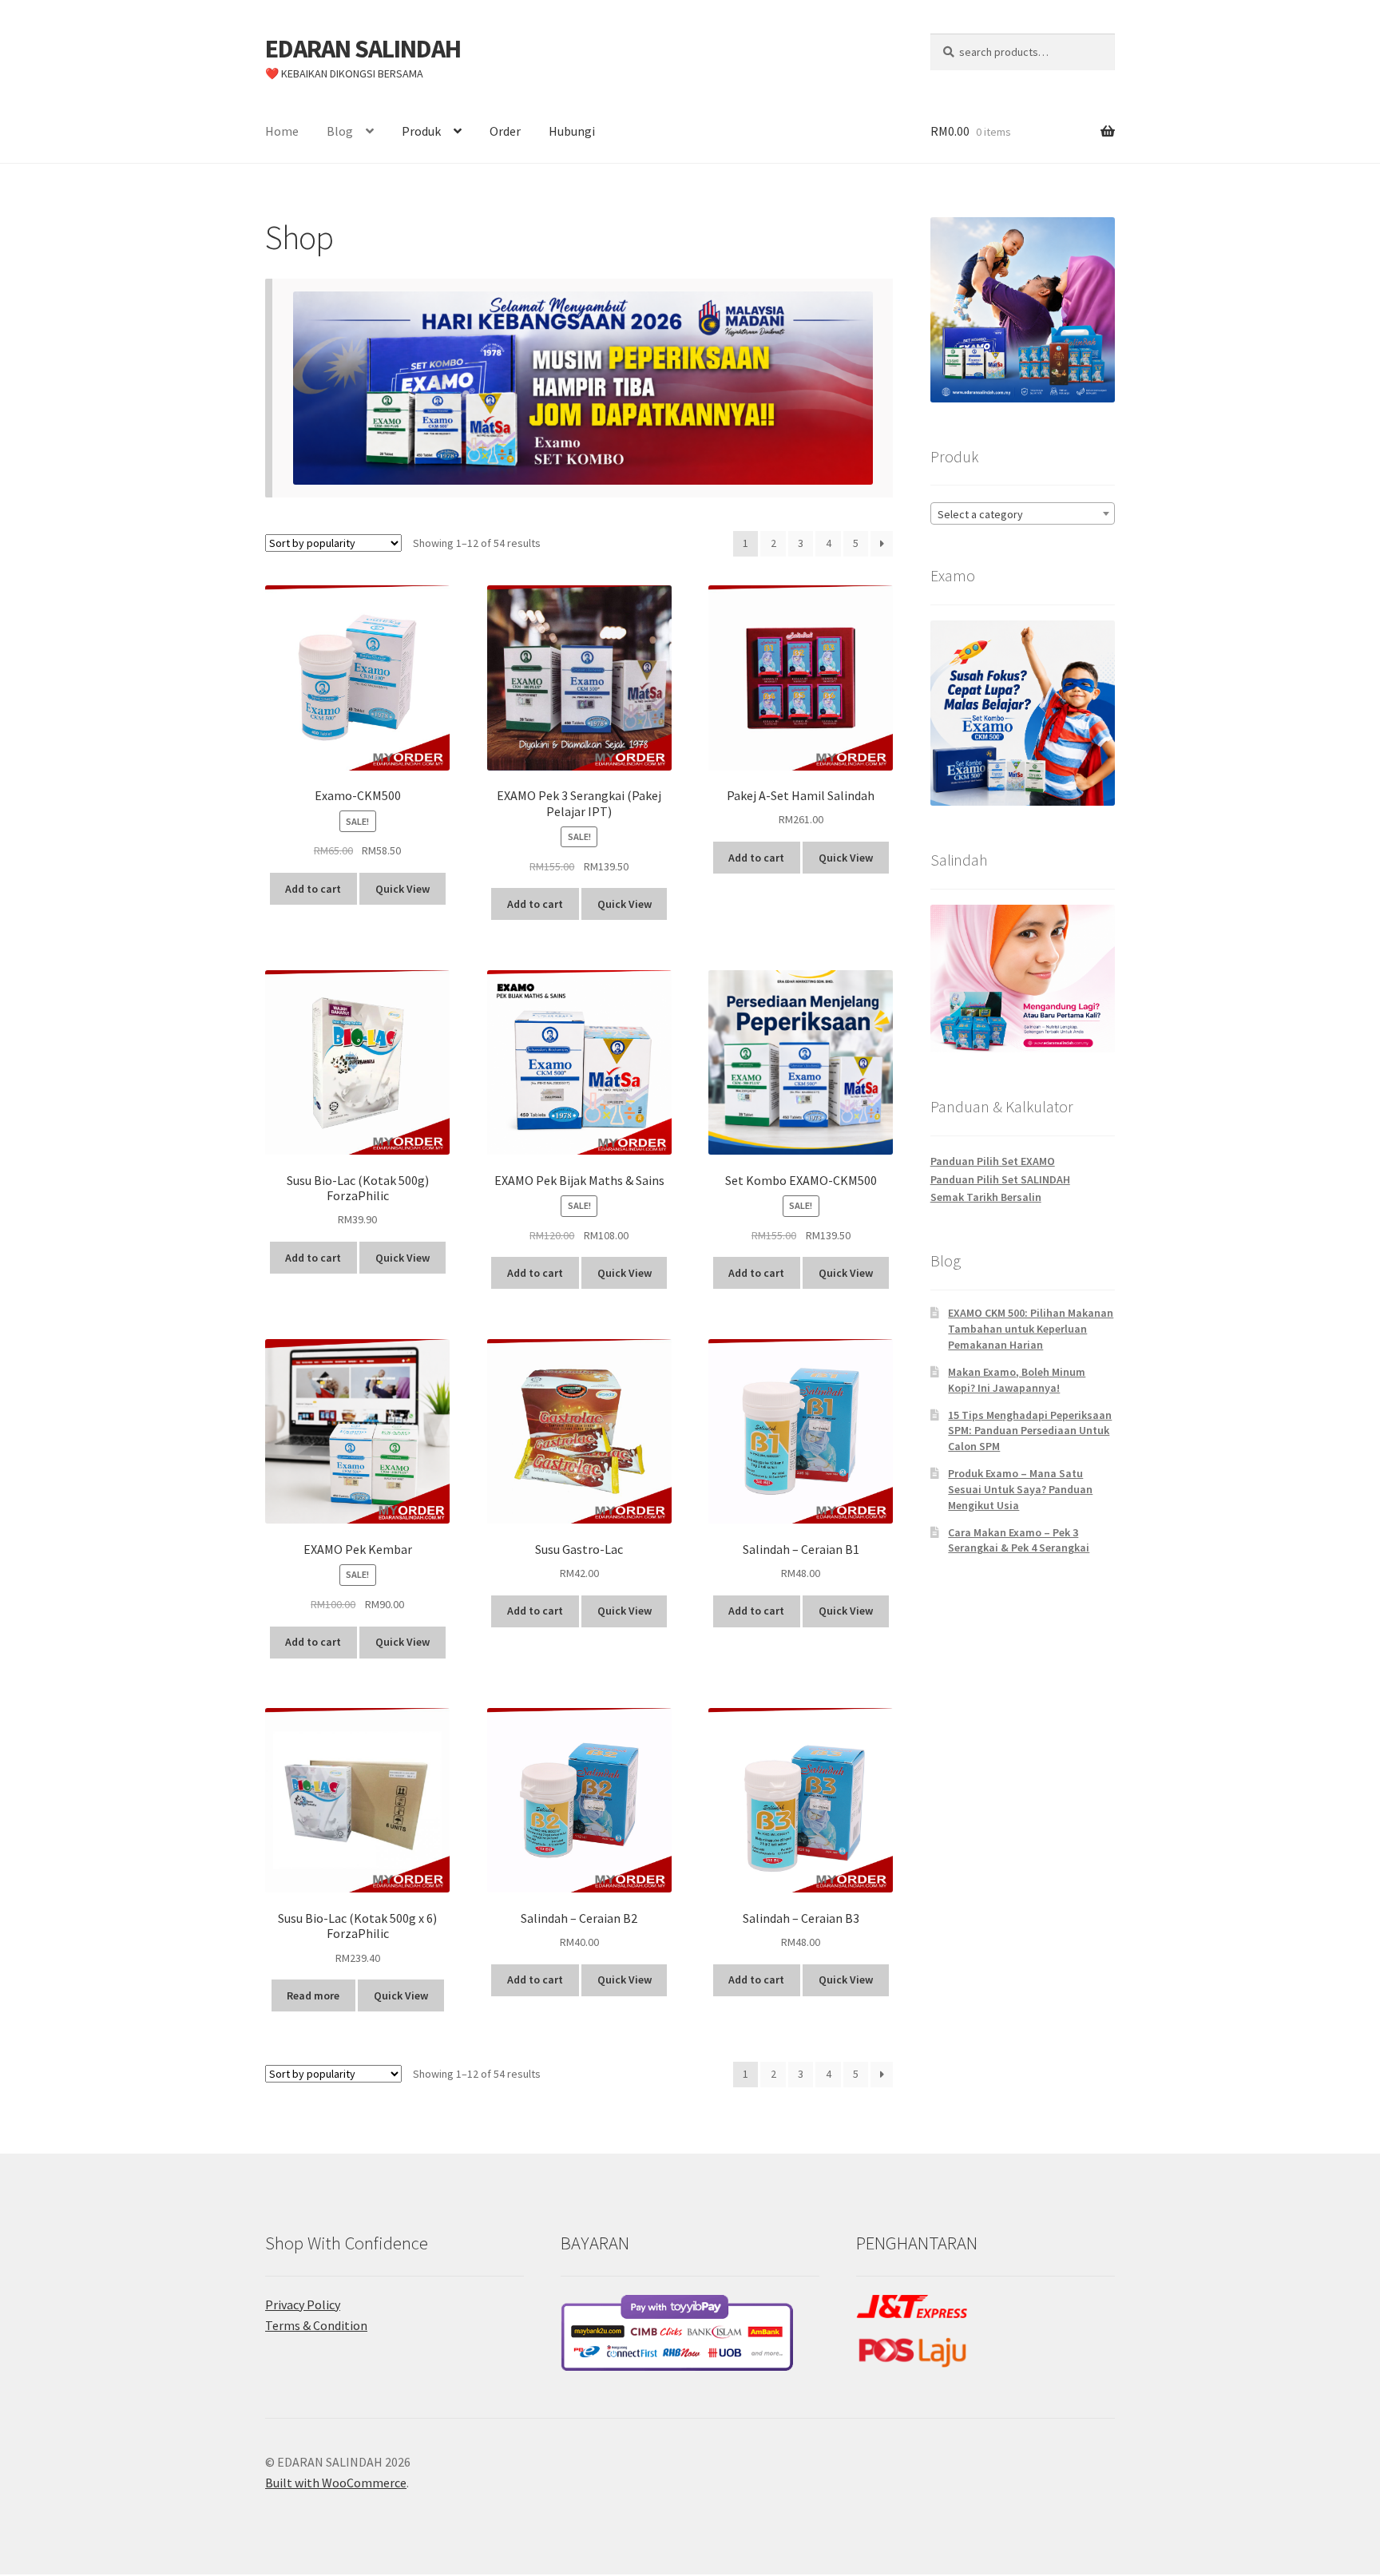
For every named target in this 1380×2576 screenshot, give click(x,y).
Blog (340, 131)
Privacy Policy (303, 2305)
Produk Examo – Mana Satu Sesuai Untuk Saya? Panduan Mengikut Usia (1020, 1489)
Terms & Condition (316, 2325)
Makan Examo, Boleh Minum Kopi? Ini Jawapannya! (1017, 1380)
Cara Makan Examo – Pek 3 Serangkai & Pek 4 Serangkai (1019, 1540)
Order (505, 131)
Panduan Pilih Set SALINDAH (1000, 1179)
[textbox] (1023, 514)
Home (282, 131)
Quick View (402, 889)
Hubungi (572, 131)
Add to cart (313, 889)
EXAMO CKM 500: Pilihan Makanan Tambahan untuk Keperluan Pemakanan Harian (1031, 1329)
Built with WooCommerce (336, 2483)
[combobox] (1023, 513)
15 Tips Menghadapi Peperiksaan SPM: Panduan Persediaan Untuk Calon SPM (1030, 1431)
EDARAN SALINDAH (363, 49)
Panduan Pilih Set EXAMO (993, 1161)
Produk (421, 131)
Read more (313, 1995)
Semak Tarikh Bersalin (986, 1197)
